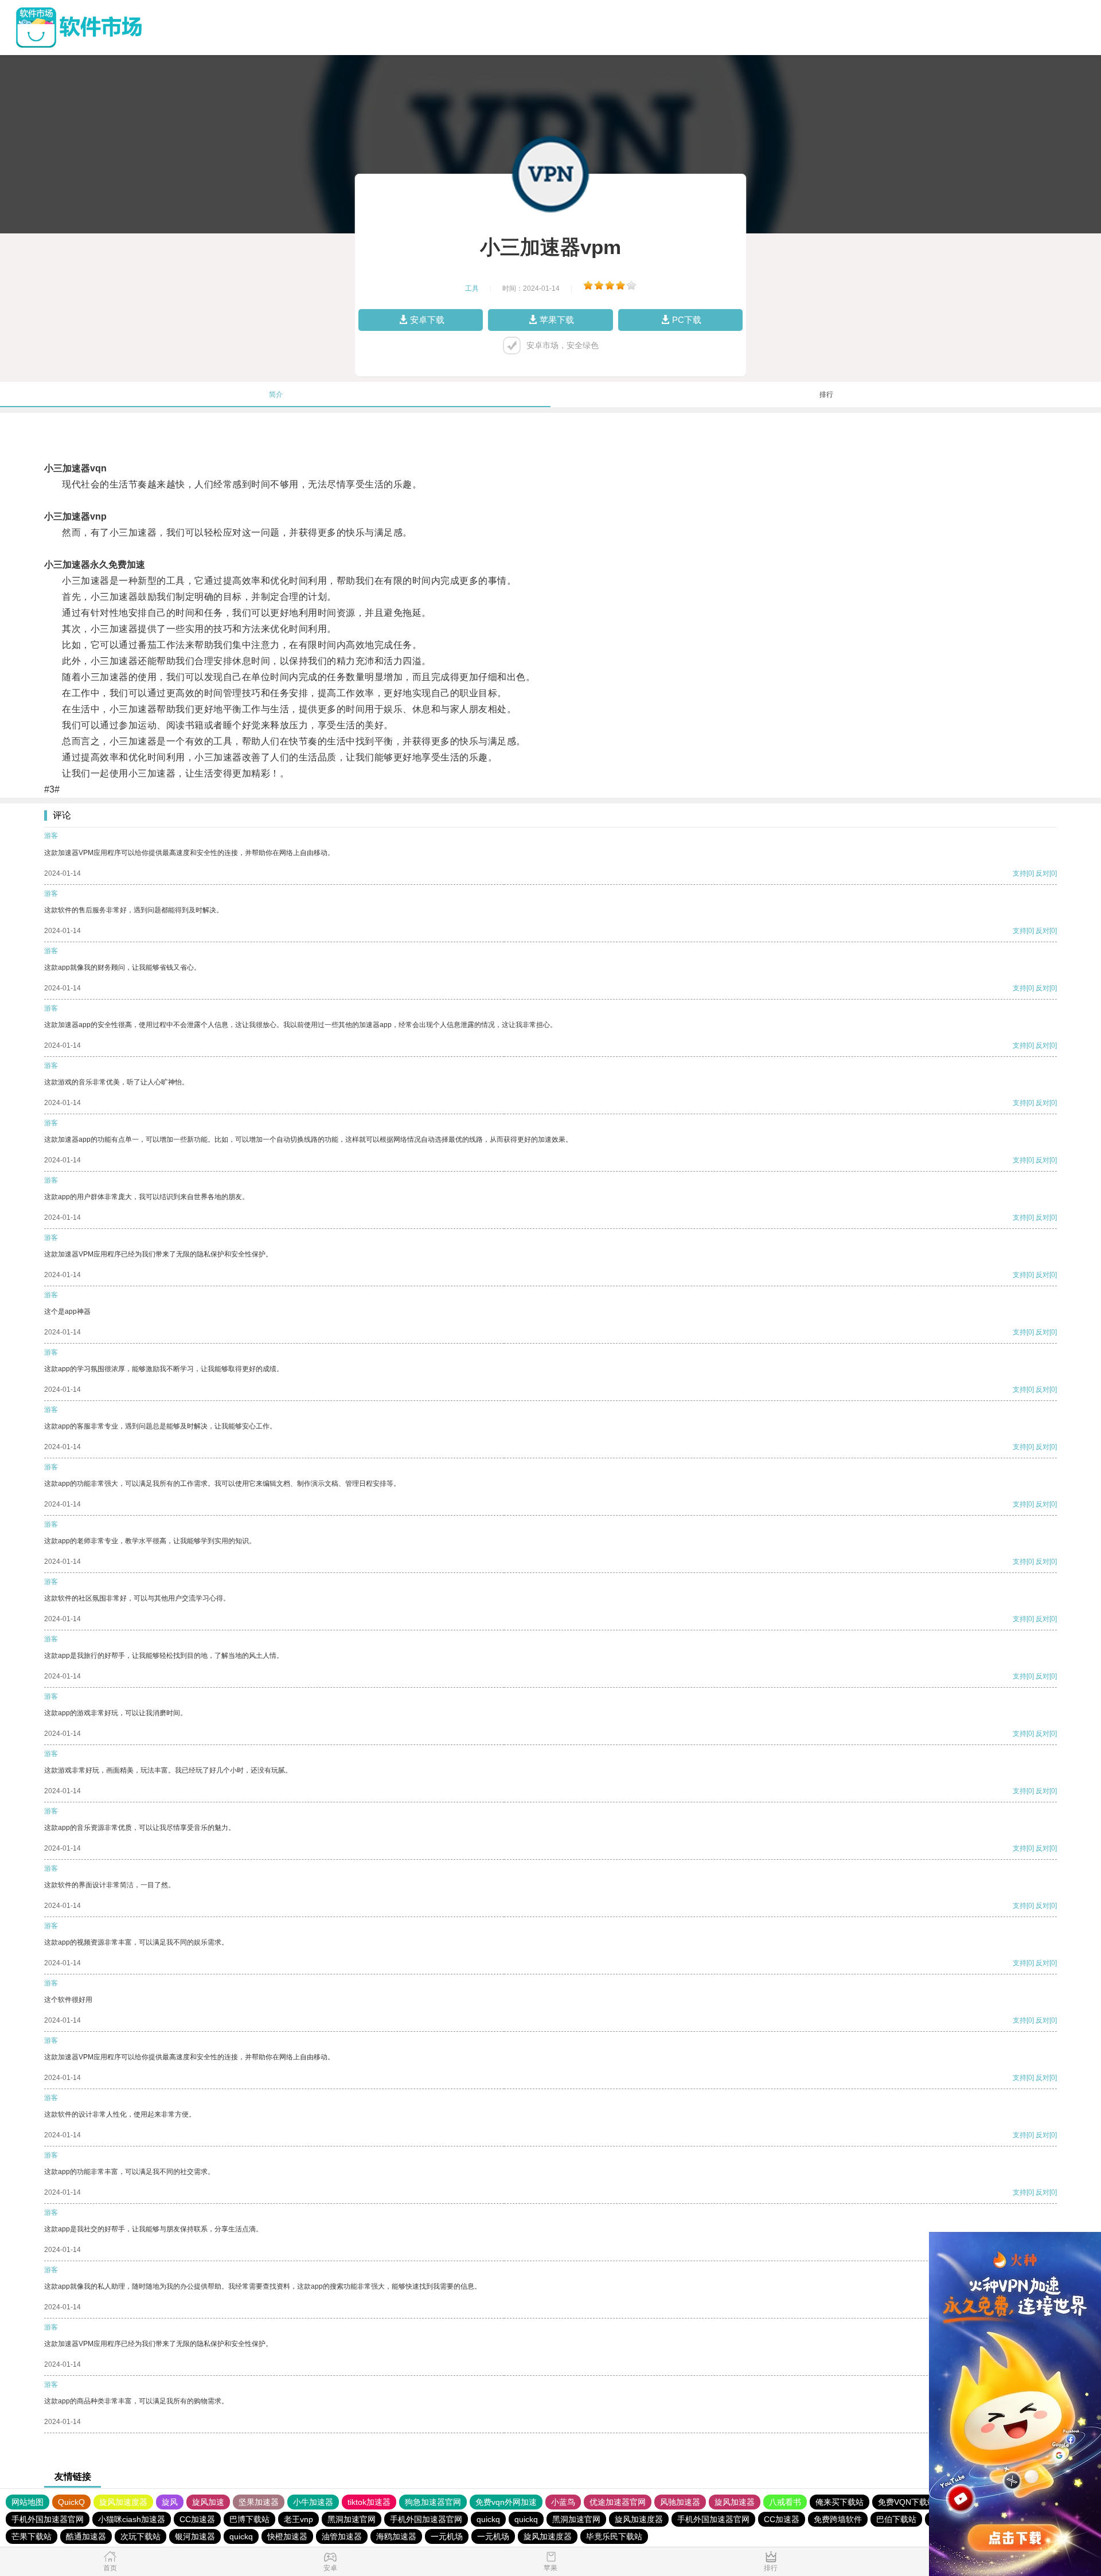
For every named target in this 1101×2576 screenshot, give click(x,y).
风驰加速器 (680, 2502)
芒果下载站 (32, 2536)
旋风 (170, 2502)
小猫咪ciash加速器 (132, 2519)
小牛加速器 (313, 2502)
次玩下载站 (140, 2536)
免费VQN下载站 (907, 2502)
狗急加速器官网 (433, 2502)
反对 (1043, 873)
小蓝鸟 (563, 2502)
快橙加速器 (287, 2536)
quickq (488, 2519)
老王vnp (298, 2519)
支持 (1020, 873)
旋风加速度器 (123, 2502)
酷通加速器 (86, 2536)
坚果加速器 (259, 2502)
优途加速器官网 (618, 2502)
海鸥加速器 (396, 2536)
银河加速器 (195, 2536)
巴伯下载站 (896, 2519)
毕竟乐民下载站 (614, 2536)
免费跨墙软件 (838, 2519)
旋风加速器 (735, 2502)
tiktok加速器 (369, 2502)
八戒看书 (785, 2502)
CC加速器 (197, 2519)
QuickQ (71, 2502)
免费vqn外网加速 (506, 2502)
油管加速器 (342, 2536)
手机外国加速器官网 (48, 2519)
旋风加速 (208, 2502)
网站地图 (28, 2502)
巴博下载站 (249, 2519)
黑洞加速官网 (352, 2519)
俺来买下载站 (840, 2502)
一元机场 (447, 2536)
